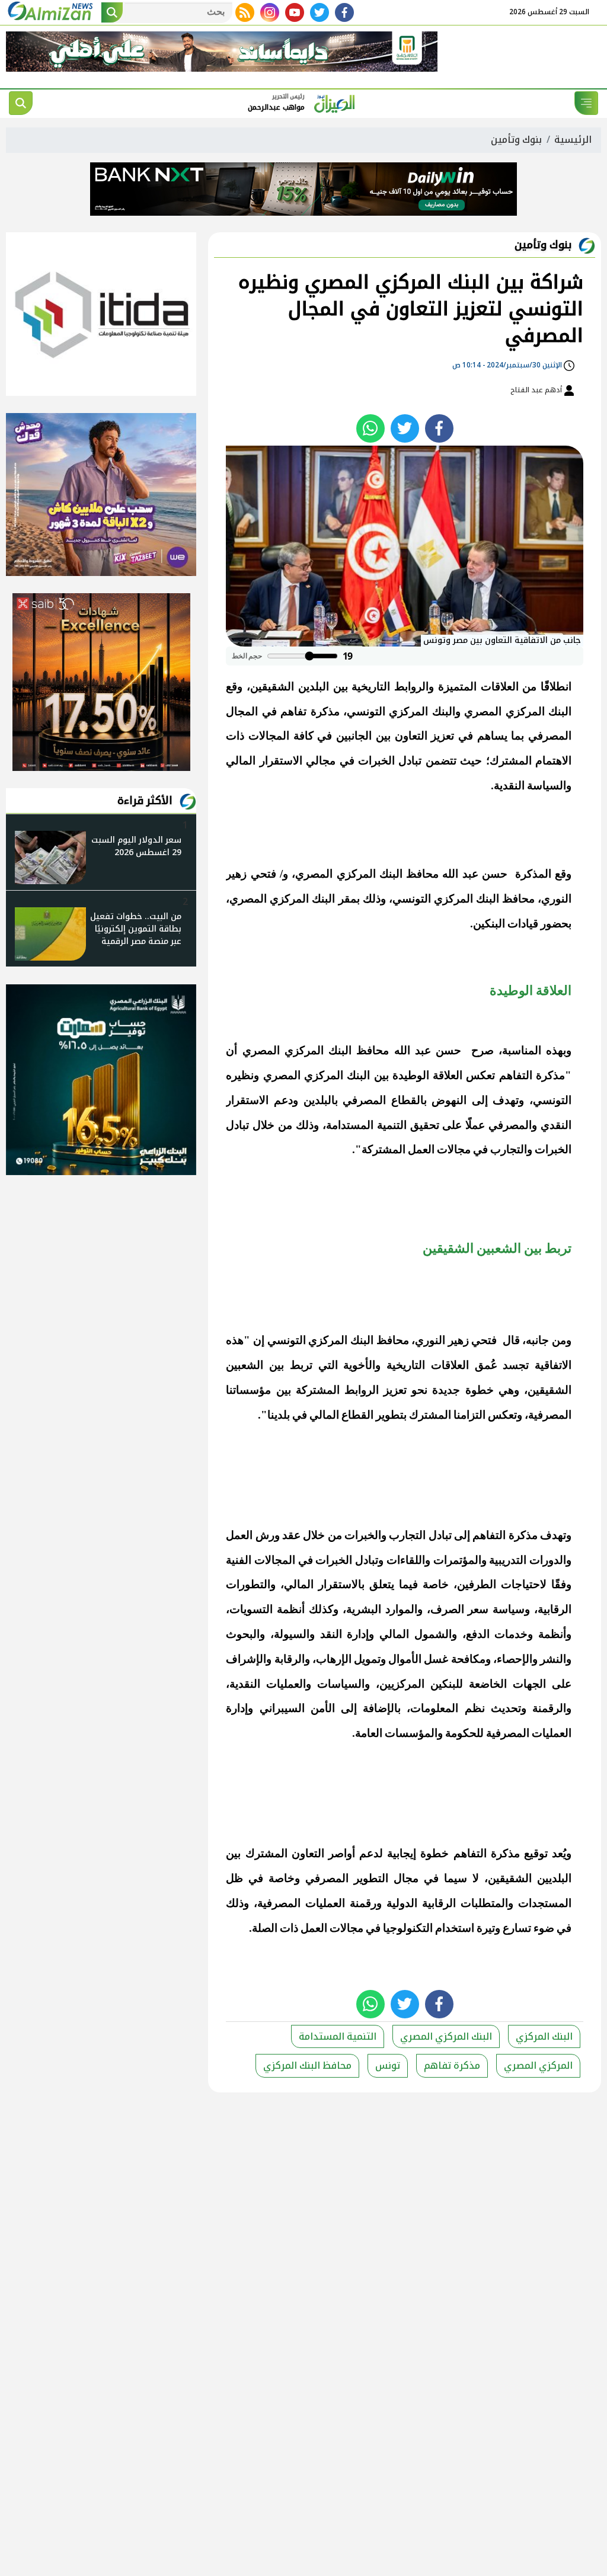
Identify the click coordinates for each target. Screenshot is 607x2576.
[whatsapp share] (370, 428)
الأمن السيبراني (297, 1708)
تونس (388, 2065)
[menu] (586, 103)
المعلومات (434, 1708)
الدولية (402, 1903)
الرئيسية (573, 140)
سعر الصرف (460, 1609)
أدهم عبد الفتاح (537, 390)
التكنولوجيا (408, 1928)
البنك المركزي (341, 1340)
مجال (406, 1878)
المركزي (408, 711)
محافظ (422, 874)
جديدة (446, 1390)
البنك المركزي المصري (518, 711)
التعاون (411, 736)
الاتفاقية (553, 1365)
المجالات (269, 736)
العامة (369, 1733)
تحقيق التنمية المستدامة (383, 1125)
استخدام (455, 1928)
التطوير (371, 1878)
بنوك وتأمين (516, 140)
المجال (242, 711)
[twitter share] (405, 428)
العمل (421, 1149)
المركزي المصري (538, 2065)
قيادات (523, 924)
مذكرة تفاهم (452, 2065)
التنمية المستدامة (338, 2036)
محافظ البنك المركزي (484, 899)
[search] (21, 103)
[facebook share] (439, 428)
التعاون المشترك (285, 1853)
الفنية (239, 1560)
